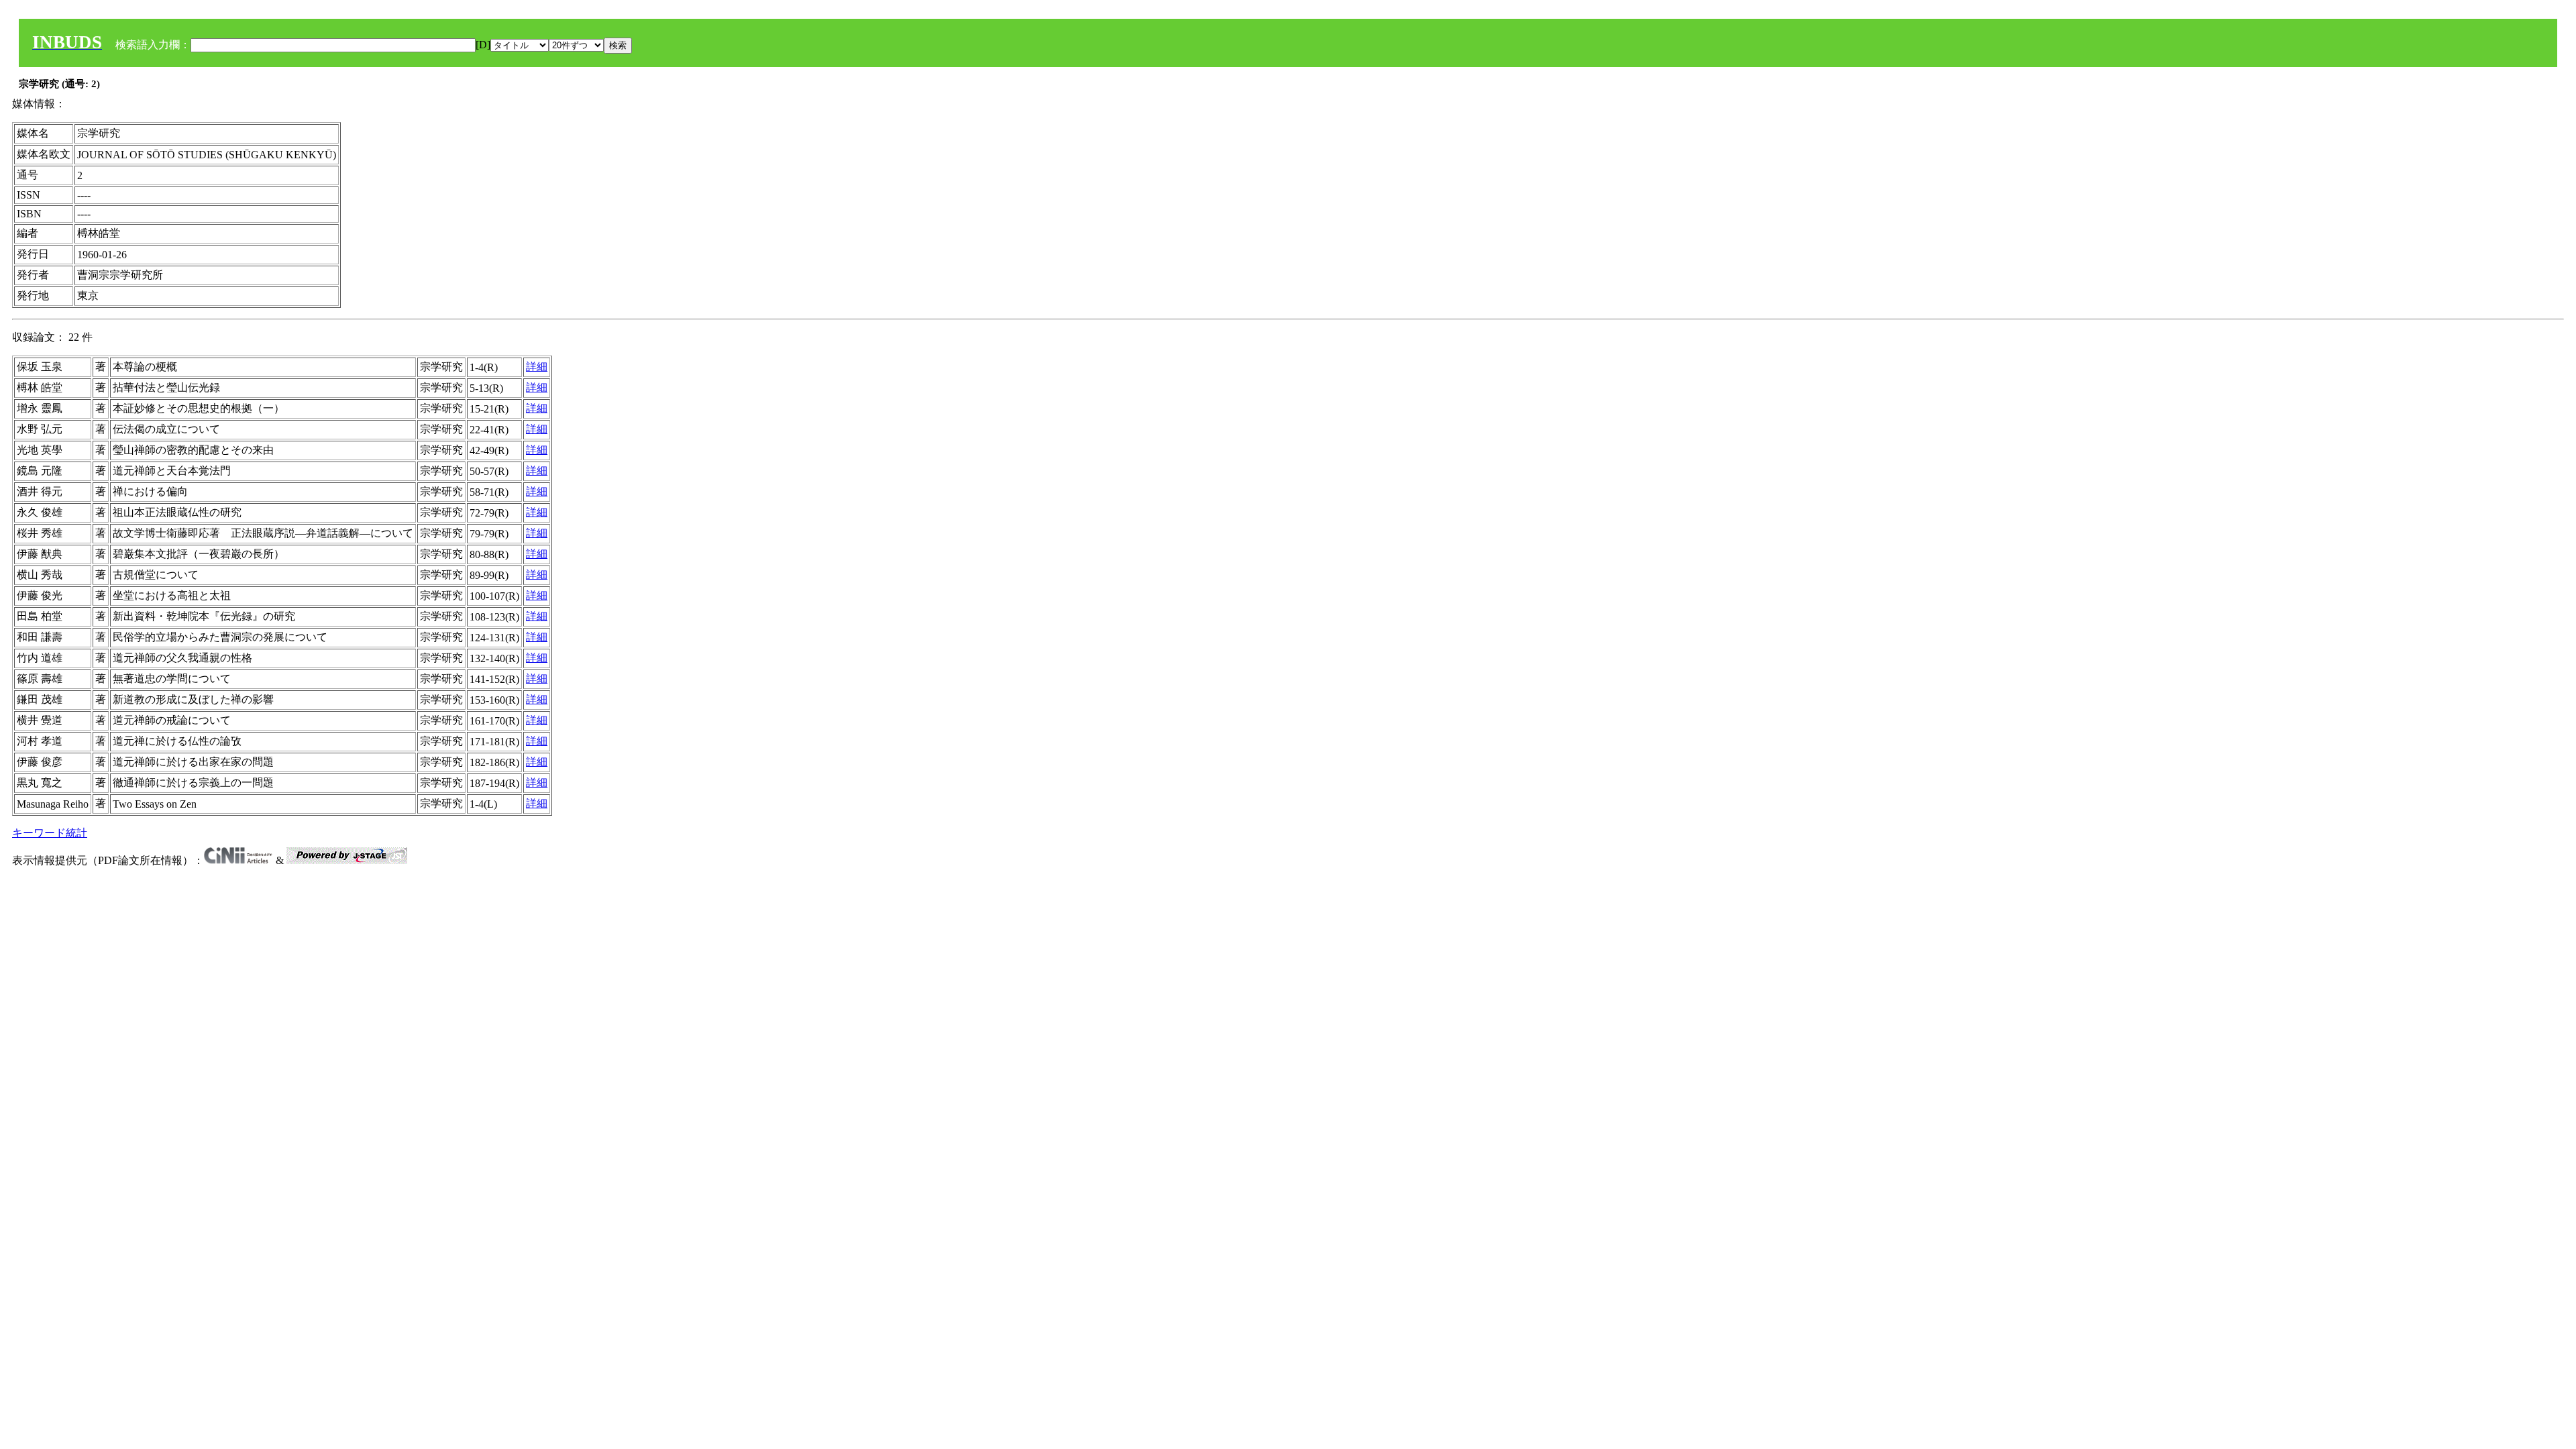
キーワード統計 (50, 833)
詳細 (537, 367)
